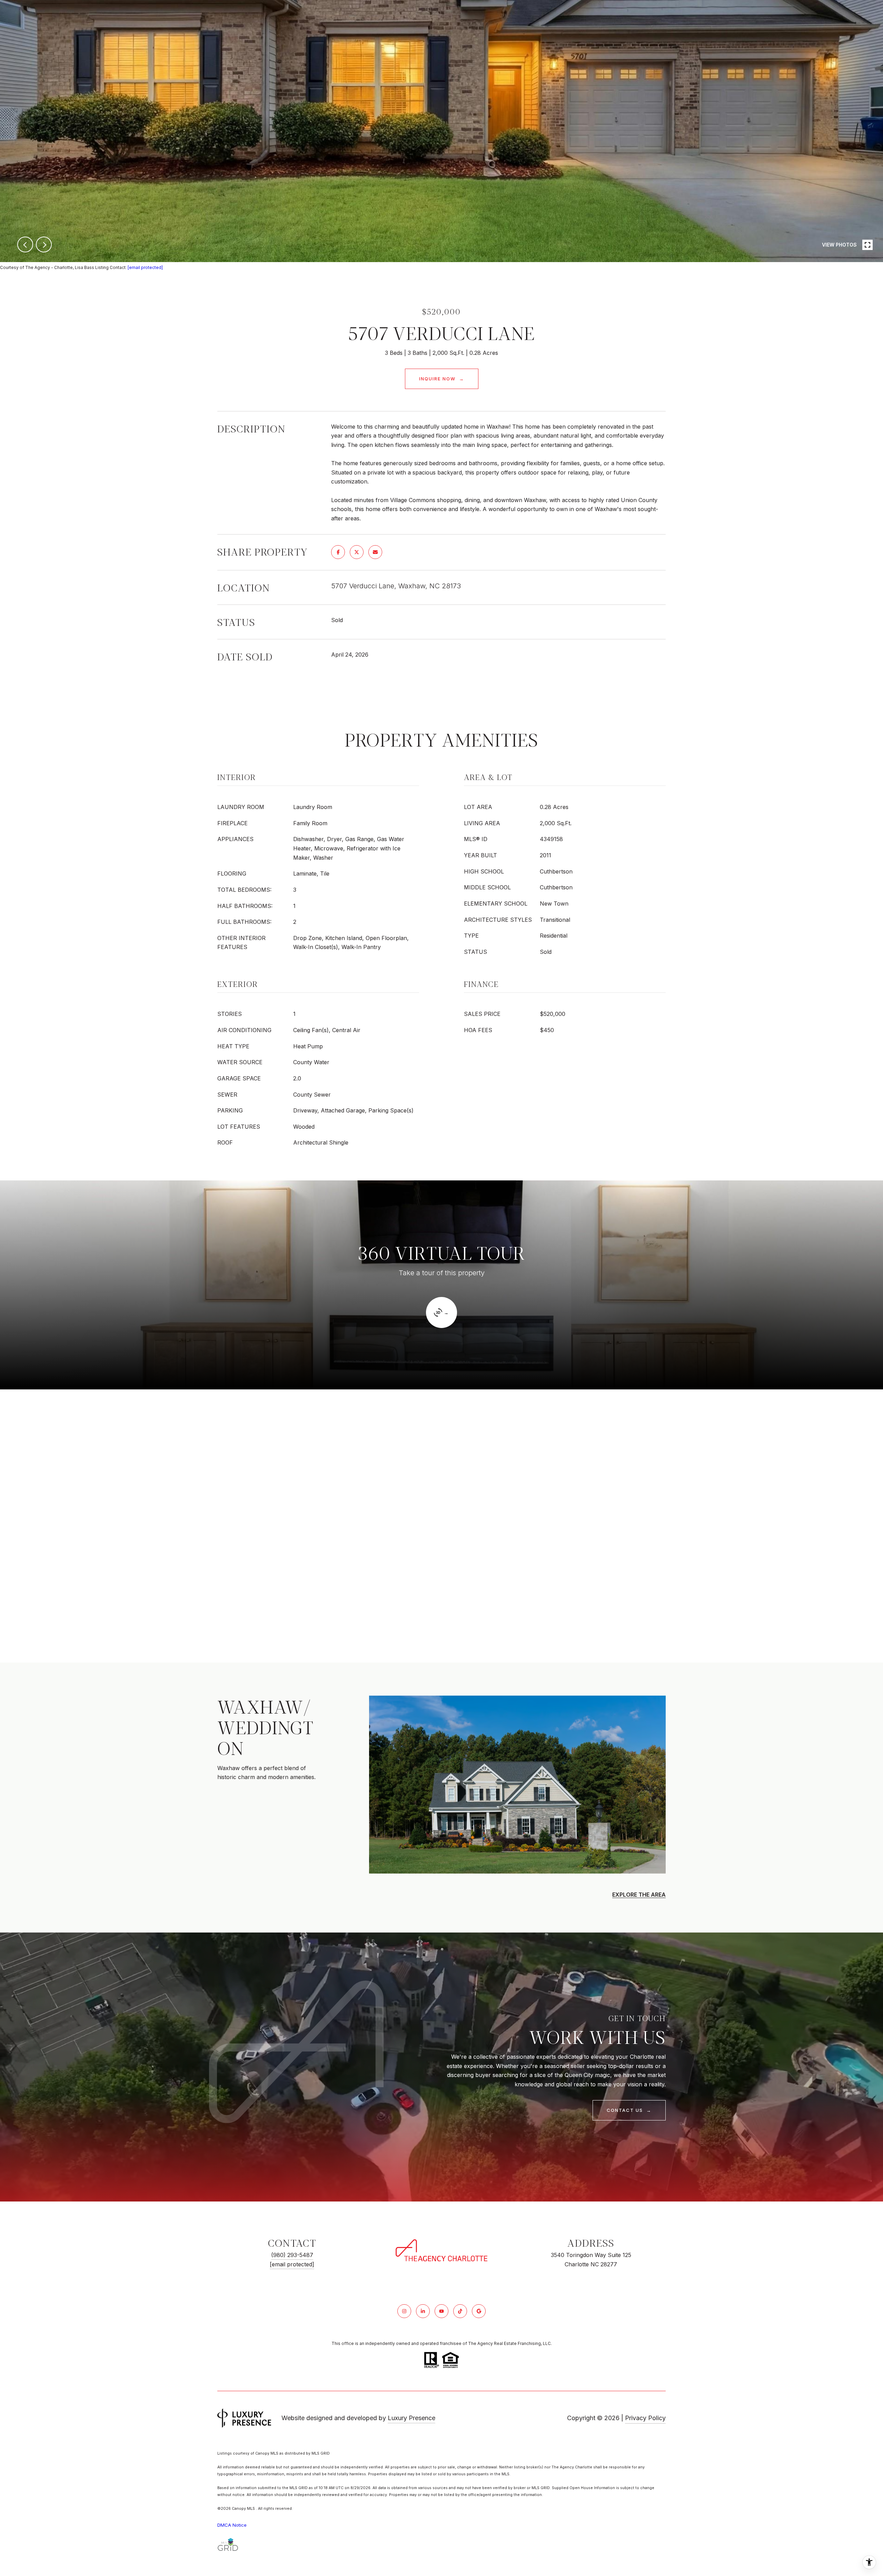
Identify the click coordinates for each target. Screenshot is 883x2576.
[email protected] (145, 267)
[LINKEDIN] (423, 2311)
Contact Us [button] (626, 2110)
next (44, 244)
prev (25, 244)
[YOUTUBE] (441, 2311)
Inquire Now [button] (438, 379)
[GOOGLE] (479, 2311)
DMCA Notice (232, 2525)
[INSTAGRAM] (404, 2311)
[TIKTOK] (460, 2311)
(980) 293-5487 (292, 2255)
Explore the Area (639, 1895)
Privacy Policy (645, 2418)
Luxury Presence (411, 2418)
